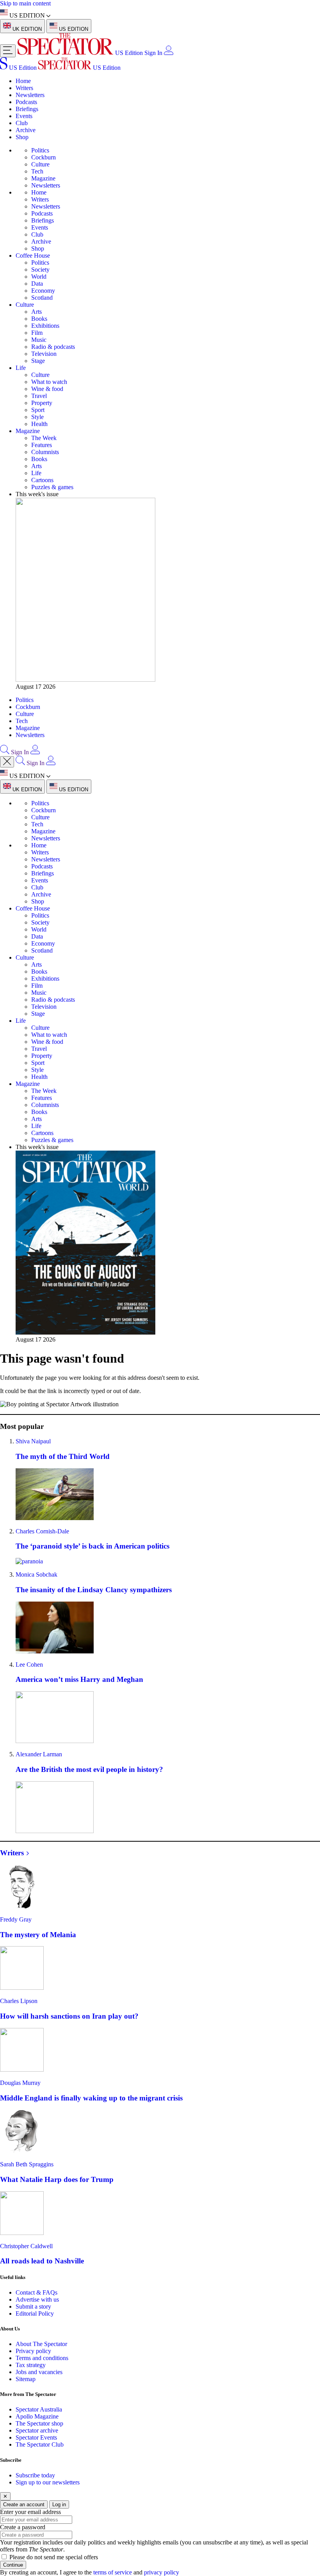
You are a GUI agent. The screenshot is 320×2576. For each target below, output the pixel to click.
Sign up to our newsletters (48, 2482)
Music (39, 340)
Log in (59, 2504)
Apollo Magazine (37, 2416)
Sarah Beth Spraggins (27, 2164)
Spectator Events (36, 2437)
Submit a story (33, 2306)
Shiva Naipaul (33, 1441)
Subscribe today (35, 2475)
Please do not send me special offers (54, 2557)
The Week (44, 438)
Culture (40, 164)
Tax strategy (31, 2365)
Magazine (43, 178)
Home (23, 81)
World (39, 277)
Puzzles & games (52, 487)
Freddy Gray (16, 1919)
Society (40, 270)
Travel (39, 396)
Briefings (27, 109)
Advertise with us (37, 2299)
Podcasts (26, 102)
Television (44, 354)
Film (37, 333)
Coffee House (33, 255)
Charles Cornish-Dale (42, 1531)
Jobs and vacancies (39, 2372)
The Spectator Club (40, 2444)
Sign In (153, 53)
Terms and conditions (42, 2358)
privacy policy (162, 2572)
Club (22, 123)
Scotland (42, 298)
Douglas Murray (20, 2083)
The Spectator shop (39, 2423)
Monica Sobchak (36, 1574)
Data (37, 284)
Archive (26, 130)
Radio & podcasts (53, 347)
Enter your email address (30, 2512)
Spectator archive (37, 2430)
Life (21, 368)
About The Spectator (41, 2344)
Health (39, 424)
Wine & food (47, 389)
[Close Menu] (7, 762)
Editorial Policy (35, 2313)
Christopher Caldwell (26, 2246)
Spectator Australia (39, 2409)
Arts (36, 312)
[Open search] (5, 752)
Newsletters (30, 95)
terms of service (113, 2572)
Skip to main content (25, 3)
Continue (13, 2565)
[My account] (169, 53)
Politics (40, 150)
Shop (22, 137)
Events (24, 116)
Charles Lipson (19, 2001)
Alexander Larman (39, 1754)
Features (42, 445)
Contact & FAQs (36, 2292)
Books (39, 319)
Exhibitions (45, 326)
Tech (37, 171)
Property (42, 403)
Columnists (45, 452)
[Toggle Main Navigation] (8, 51)
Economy (43, 291)
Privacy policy (33, 2351)
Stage (38, 361)
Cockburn (44, 157)
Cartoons (42, 480)
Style (37, 417)
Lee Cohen (29, 1665)
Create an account (24, 2504)
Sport (38, 410)
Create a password (23, 2527)
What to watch (49, 382)
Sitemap (26, 2379)
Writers (24, 88)
